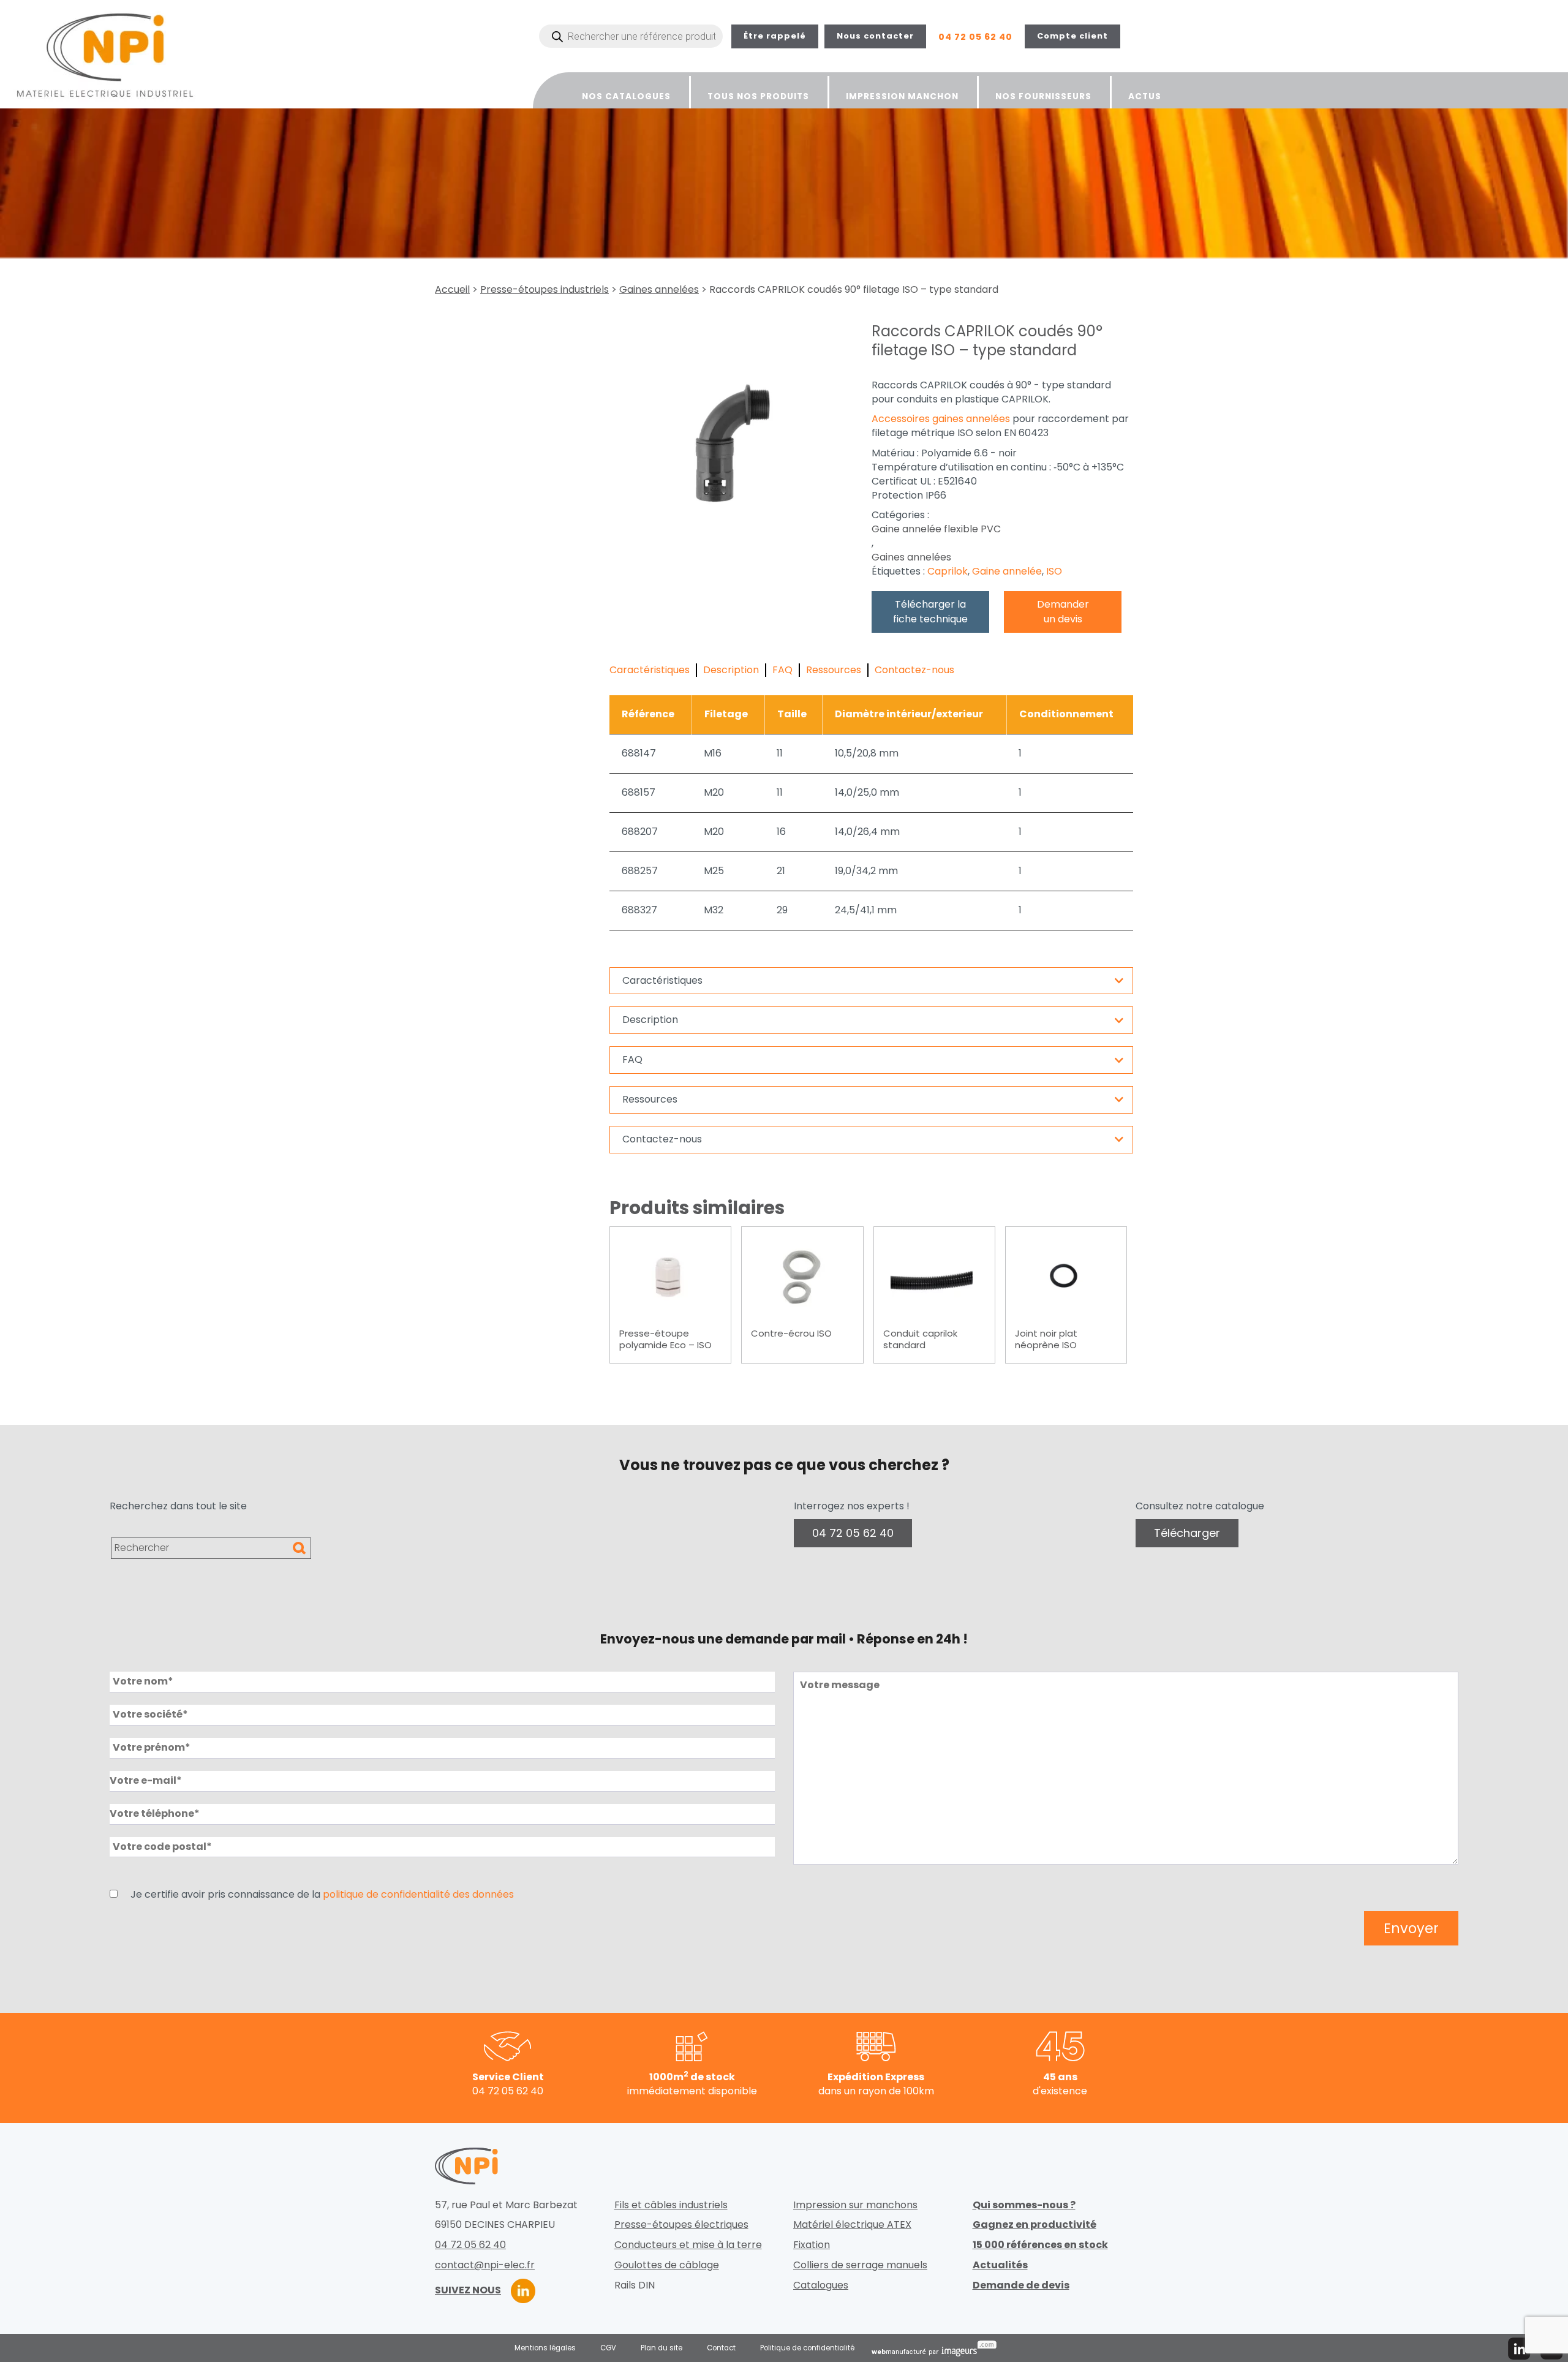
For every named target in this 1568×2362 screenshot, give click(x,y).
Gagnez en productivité (1035, 2225)
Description (731, 670)
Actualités (1000, 2265)
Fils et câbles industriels (671, 2205)
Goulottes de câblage (667, 2265)
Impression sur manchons (855, 2205)
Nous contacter (875, 36)
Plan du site (661, 2348)
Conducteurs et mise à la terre (688, 2245)
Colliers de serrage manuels (860, 2265)
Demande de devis (1021, 2285)
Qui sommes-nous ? (1024, 2205)
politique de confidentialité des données (418, 1895)
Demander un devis (1063, 612)
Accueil (452, 290)
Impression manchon (902, 96)
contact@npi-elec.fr (485, 2265)
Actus (1145, 96)
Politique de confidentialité (807, 2348)
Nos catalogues (626, 96)
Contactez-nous (914, 670)
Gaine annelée (1007, 572)
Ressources (834, 670)
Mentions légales (545, 2348)
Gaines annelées (659, 290)
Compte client (1072, 36)
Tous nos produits (758, 96)
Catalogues (821, 2285)
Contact (721, 2348)
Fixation (812, 2245)
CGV (608, 2348)
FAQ (782, 670)
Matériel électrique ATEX (852, 2225)
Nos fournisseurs (1043, 96)
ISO (1054, 572)
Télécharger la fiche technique (930, 612)
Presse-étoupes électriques (681, 2225)
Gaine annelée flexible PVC (936, 529)
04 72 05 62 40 (975, 37)
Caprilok (948, 572)
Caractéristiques (650, 670)
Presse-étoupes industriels (545, 290)
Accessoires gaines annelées (941, 419)
